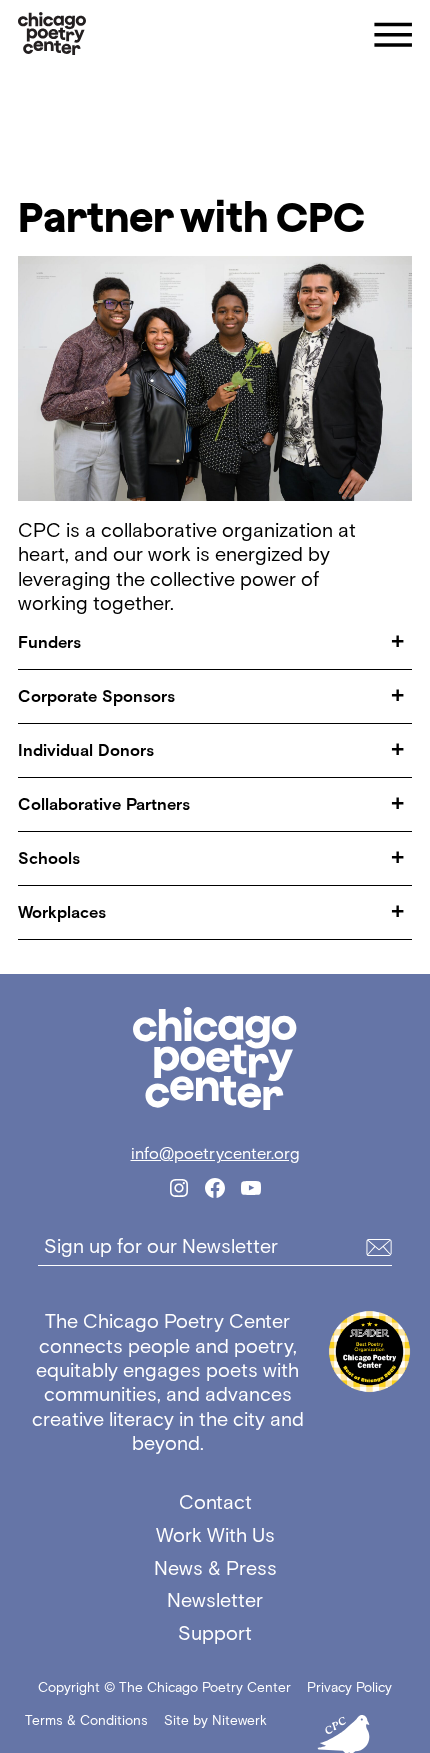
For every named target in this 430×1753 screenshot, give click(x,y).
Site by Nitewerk (215, 1720)
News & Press (215, 1568)
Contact (215, 1502)
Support (215, 1633)
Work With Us (215, 1535)
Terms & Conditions (86, 1720)
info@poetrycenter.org (215, 1153)
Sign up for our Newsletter (161, 1246)
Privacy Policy (349, 1687)
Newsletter (215, 1600)
